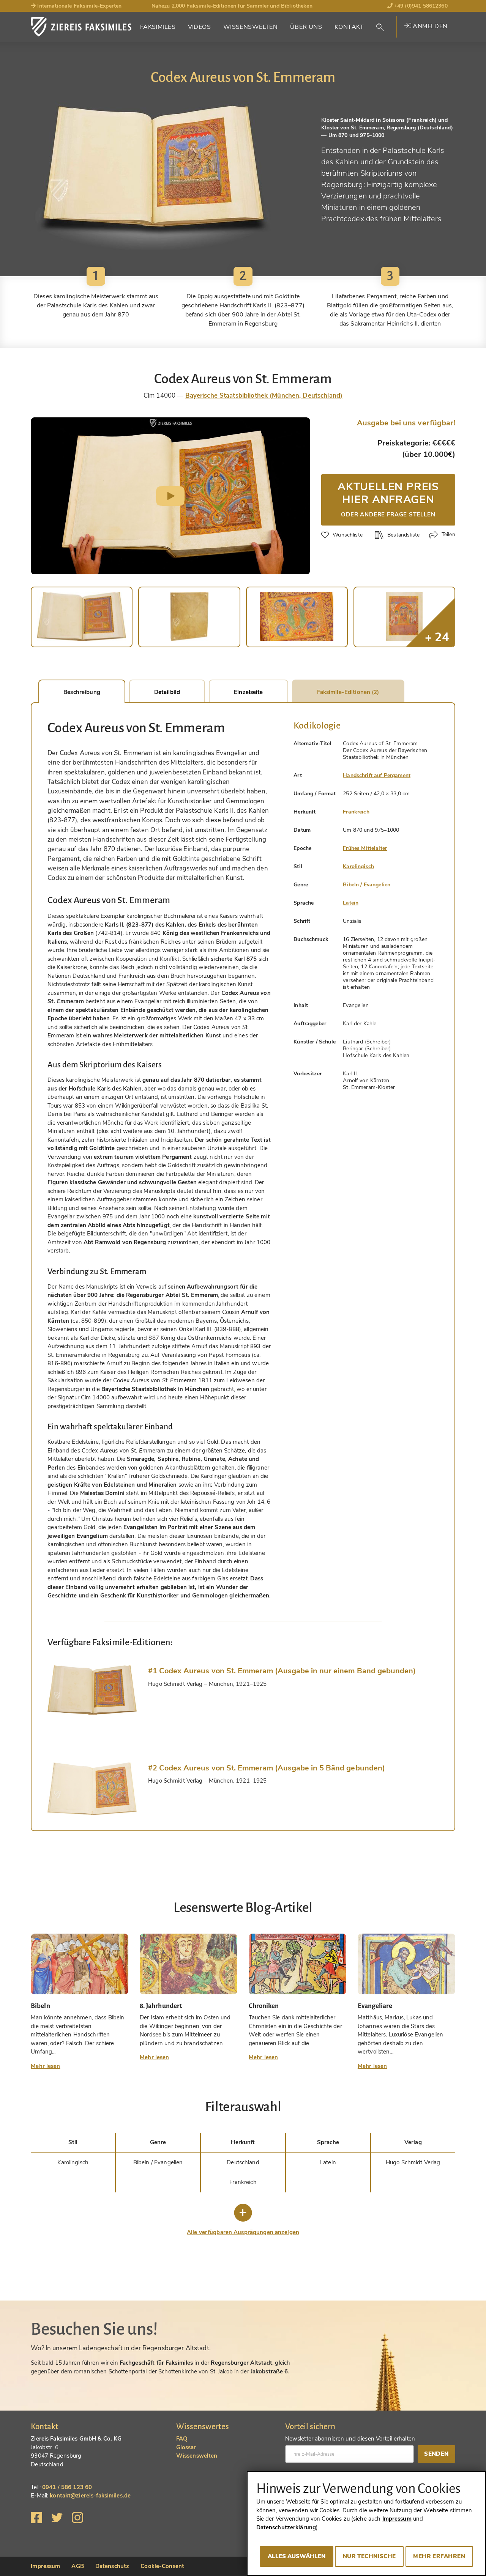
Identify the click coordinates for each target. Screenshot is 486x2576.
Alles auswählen (297, 2556)
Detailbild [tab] (167, 692)
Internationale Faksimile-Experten (79, 6)
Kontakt (349, 27)
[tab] (92, 1690)
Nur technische (369, 2556)
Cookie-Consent (162, 2566)
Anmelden (429, 26)
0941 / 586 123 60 (67, 2487)
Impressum (45, 2566)
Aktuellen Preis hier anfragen (388, 499)
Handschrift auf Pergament (377, 775)
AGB (77, 2566)
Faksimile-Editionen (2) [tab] (348, 692)
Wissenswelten (251, 27)
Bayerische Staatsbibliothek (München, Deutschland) (264, 396)
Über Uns (306, 27)
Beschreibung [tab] (82, 692)
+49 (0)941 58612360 (420, 6)
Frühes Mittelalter (365, 848)
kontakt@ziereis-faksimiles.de (90, 2496)
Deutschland (243, 2162)
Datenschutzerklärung (286, 2527)
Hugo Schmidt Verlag (413, 2162)
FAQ (182, 2439)
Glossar (186, 2447)
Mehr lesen (45, 2066)
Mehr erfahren (439, 2556)
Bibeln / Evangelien (367, 885)
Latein (351, 903)
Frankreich (356, 812)
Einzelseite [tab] (248, 692)
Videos (200, 27)
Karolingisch (358, 866)
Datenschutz (112, 2566)
